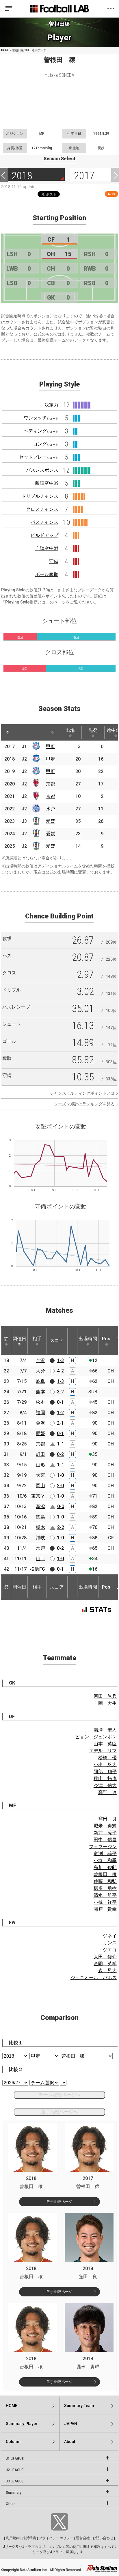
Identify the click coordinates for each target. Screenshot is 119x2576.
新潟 (40, 1506)
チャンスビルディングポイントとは (82, 1093)
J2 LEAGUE (15, 2470)
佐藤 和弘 (105, 1881)
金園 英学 (105, 1964)
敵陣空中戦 (47, 483)
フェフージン (103, 1847)
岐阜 (40, 1381)
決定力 (51, 405)
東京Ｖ (38, 1496)
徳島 (40, 1517)
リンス (110, 1943)
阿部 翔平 (105, 1772)
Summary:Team (79, 2406)
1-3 (60, 1360)
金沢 (40, 1360)
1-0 (60, 1475)
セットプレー (39, 457)
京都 (51, 784)
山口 (40, 1559)
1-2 (60, 1413)
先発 (93, 730)
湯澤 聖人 (105, 1730)
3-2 (60, 1392)
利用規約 (13, 2538)
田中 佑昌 (105, 1840)
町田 (40, 1454)
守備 (54, 561)
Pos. (107, 1339)
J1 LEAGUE (15, 2459)
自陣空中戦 (47, 548)
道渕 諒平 (105, 1854)
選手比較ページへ (59, 2112)
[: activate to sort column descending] (8, 732)
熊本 (40, 1392)
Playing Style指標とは (25, 602)
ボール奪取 (47, 574)
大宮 (40, 1475)
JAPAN (71, 2424)
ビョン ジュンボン (96, 1737)
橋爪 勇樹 (105, 1888)
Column (13, 2442)
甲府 (51, 746)
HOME (5, 50)
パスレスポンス (42, 470)
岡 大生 (107, 1703)
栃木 (40, 1527)
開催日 (19, 1339)
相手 (37, 1339)
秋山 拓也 (105, 1779)
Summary (14, 2493)
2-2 (61, 1527)
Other (10, 2504)
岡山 (40, 1486)
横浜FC (38, 1569)
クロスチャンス (42, 509)
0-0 (61, 1506)
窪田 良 (107, 1819)
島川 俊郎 (105, 1867)
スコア (57, 1340)
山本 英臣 (105, 1744)
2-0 (60, 1486)
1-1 (61, 1444)
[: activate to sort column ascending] (18, 732)
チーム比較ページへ (59, 2095)
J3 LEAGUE (15, 2481)
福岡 (40, 1413)
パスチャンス (44, 522)
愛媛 (51, 821)
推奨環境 (29, 2538)
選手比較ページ (59, 2202)
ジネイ (110, 1936)
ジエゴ (110, 1950)
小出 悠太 (105, 1765)
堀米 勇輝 (105, 1826)
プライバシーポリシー (56, 2538)
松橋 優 (107, 1758)
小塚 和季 (105, 1861)
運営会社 (83, 2538)
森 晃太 (107, 1971)
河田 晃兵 (105, 1696)
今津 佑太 (105, 1785)
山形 (40, 1465)
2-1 (60, 1423)
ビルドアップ (44, 535)
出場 (70, 730)
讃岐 (40, 1538)
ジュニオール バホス (94, 1978)
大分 (40, 1371)
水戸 (51, 809)
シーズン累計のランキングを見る (84, 1104)
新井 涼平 (105, 1833)
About (70, 2442)
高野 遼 (107, 1792)
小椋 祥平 (105, 1902)
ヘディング (41, 431)
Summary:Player (22, 2424)
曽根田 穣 (105, 1874)
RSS (111, 194)
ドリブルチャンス (40, 496)
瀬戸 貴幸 (105, 1909)
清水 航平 (105, 1895)
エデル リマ (103, 1751)
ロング (46, 444)
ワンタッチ (41, 418)
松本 (40, 1402)
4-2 (60, 1371)
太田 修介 (105, 1957)
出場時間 (88, 1339)
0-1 (60, 1402)
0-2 (60, 1454)
